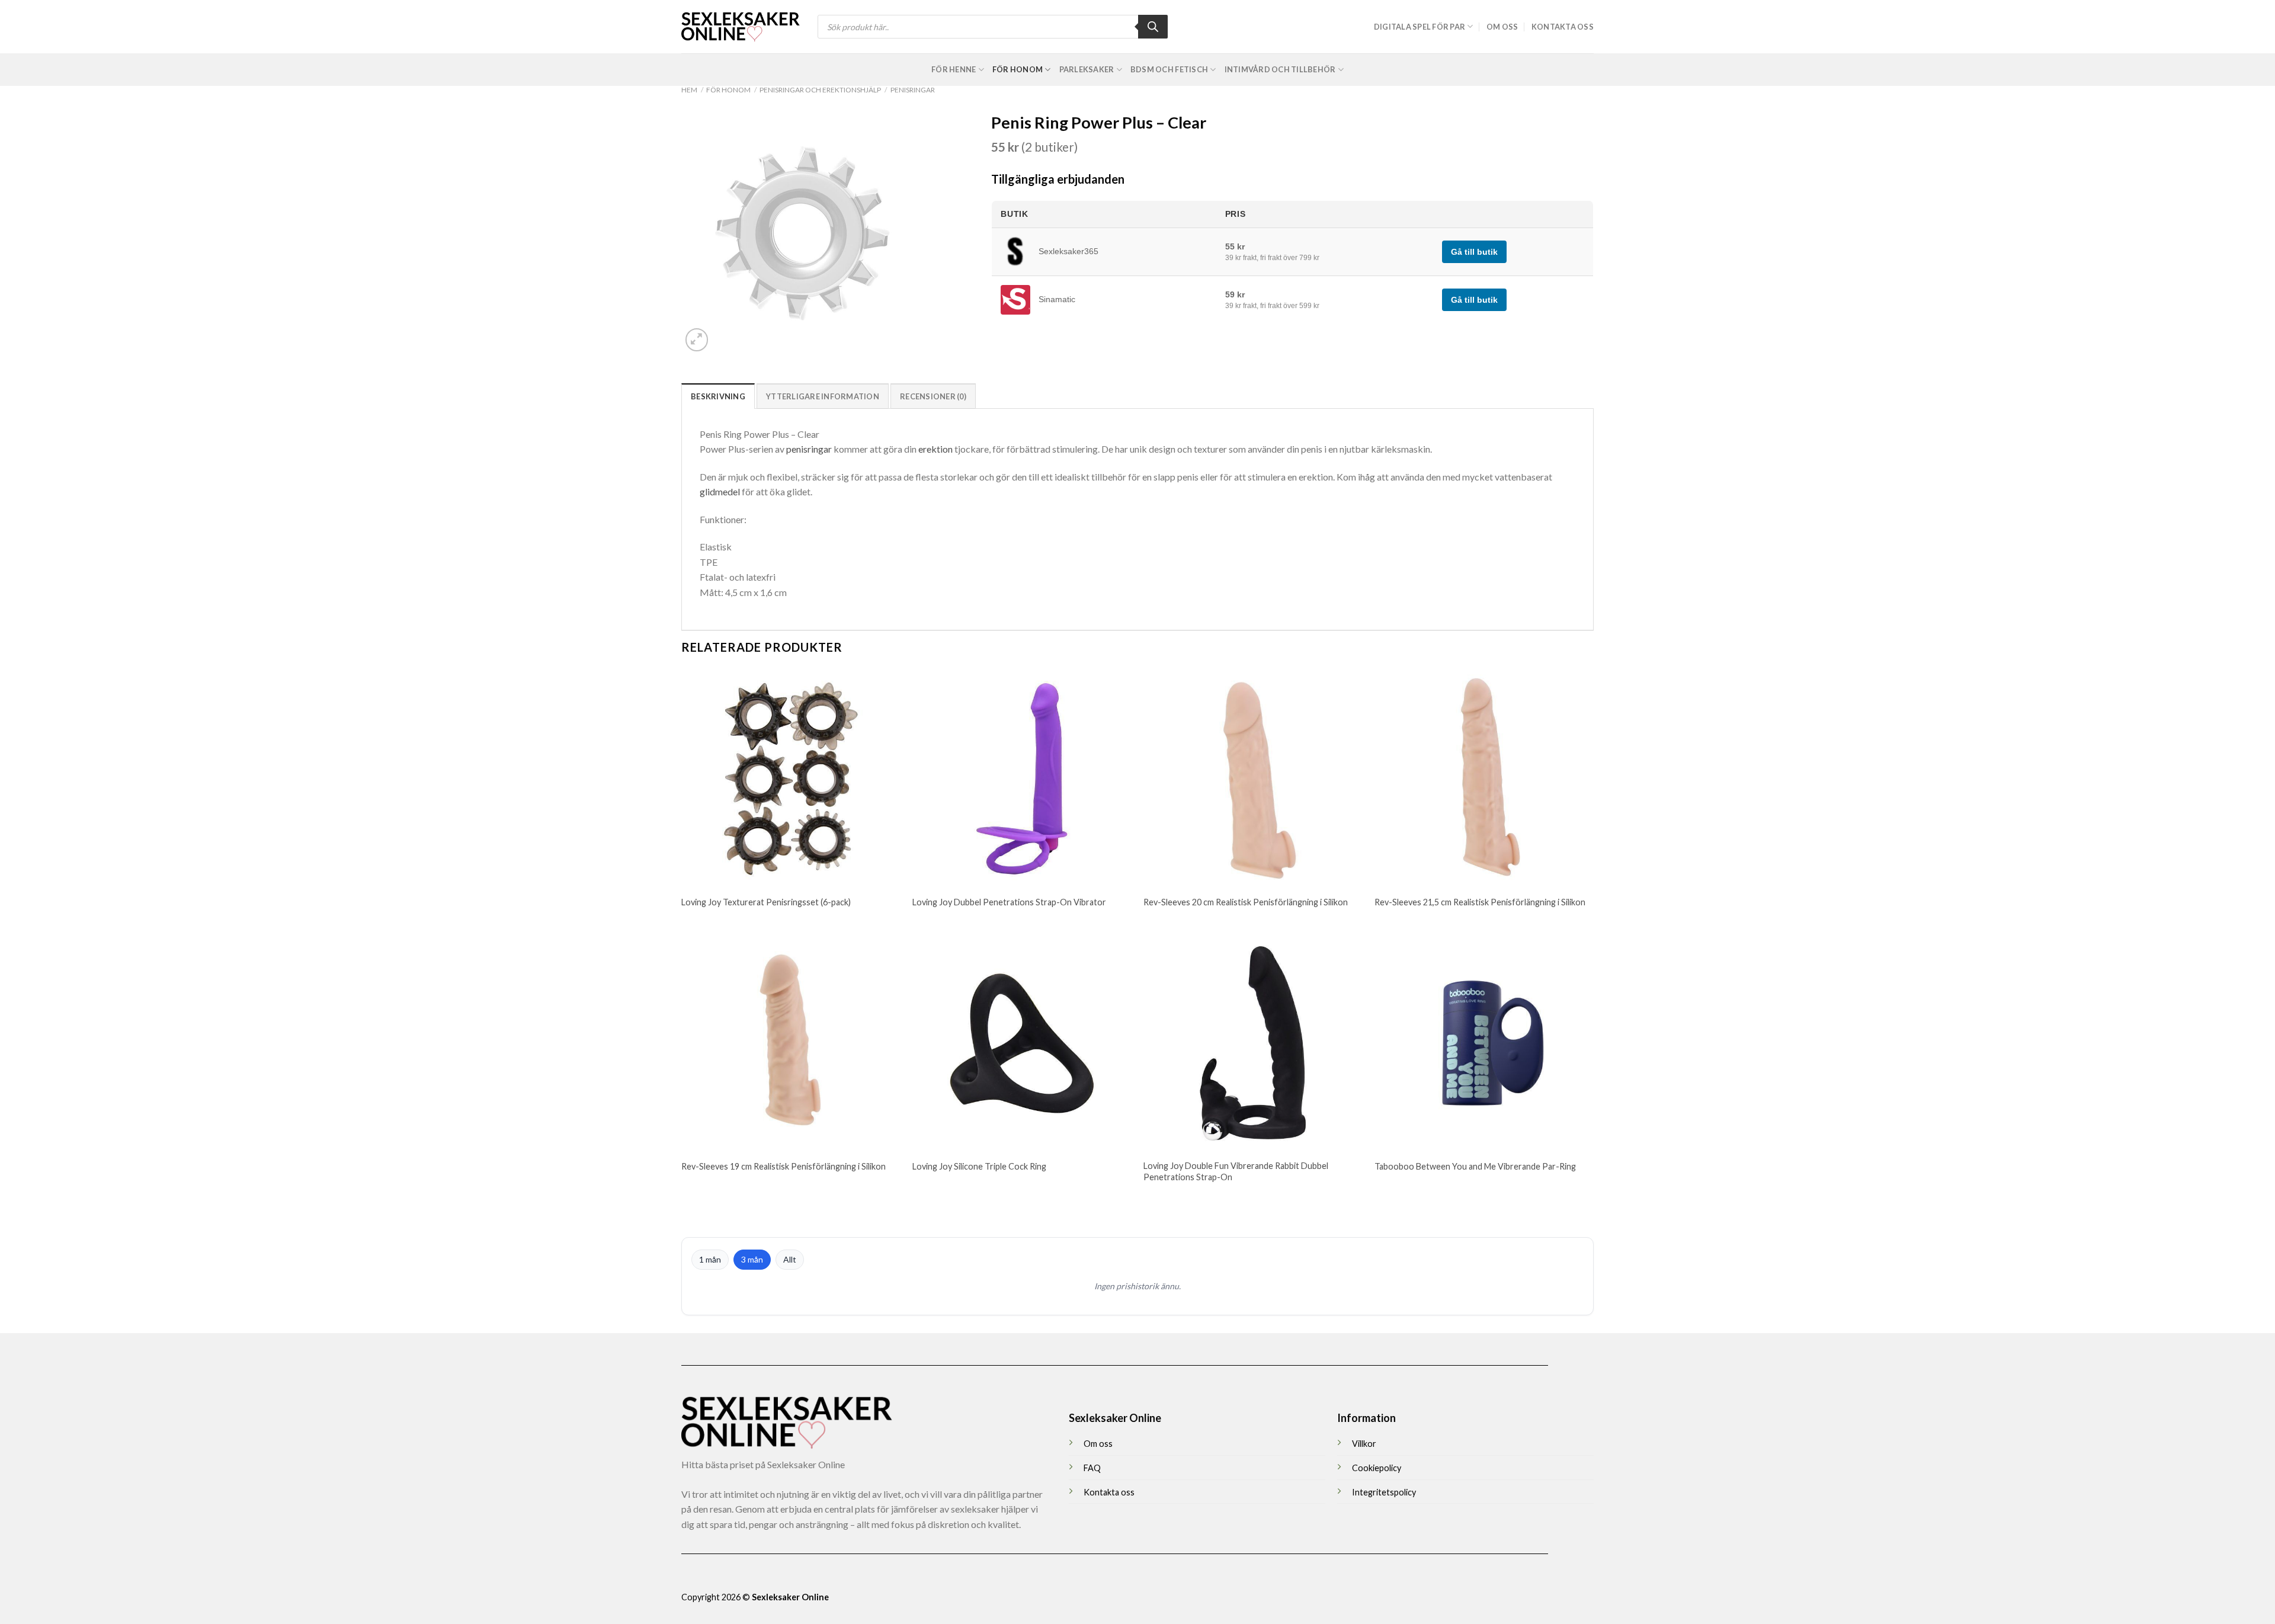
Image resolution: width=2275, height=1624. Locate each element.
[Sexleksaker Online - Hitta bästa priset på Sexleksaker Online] (741, 27)
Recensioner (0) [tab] (933, 396)
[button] (697, 340)
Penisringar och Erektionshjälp (820, 90)
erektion (935, 449)
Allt (790, 1259)
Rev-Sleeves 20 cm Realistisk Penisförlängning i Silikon (1246, 902)
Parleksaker (1087, 69)
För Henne (954, 69)
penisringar (809, 449)
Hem (689, 90)
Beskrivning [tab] (718, 396)
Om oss (1502, 27)
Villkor (1364, 1444)
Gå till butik (1474, 252)
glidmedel (720, 491)
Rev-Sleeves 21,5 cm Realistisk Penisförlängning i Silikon (1480, 902)
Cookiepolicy (1377, 1468)
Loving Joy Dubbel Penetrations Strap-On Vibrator (1009, 902)
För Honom (1018, 69)
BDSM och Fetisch (1169, 69)
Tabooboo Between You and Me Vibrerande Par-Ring (1475, 1166)
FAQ (1092, 1468)
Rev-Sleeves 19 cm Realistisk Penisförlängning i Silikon (784, 1166)
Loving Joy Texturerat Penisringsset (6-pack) (766, 902)
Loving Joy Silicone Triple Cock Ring (979, 1166)
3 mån (752, 1259)
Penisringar (913, 90)
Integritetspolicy (1384, 1492)
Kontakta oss (1563, 27)
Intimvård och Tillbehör (1280, 69)
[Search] (1153, 27)
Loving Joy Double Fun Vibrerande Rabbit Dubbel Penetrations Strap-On (1236, 1171)
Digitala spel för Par (1420, 27)
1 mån (710, 1259)
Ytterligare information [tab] (823, 396)
